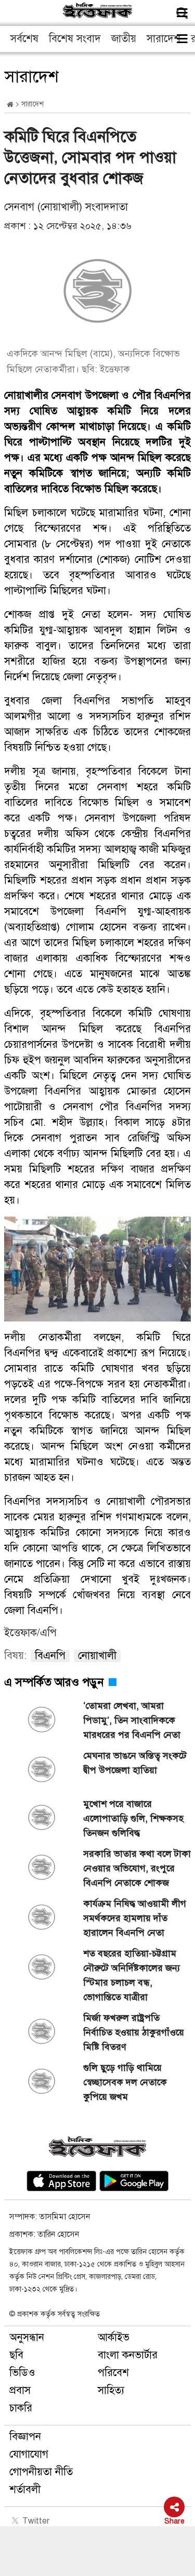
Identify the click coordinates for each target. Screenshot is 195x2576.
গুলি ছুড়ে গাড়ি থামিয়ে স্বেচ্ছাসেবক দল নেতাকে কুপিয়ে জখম (125, 2082)
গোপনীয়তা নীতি (41, 2472)
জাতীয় (124, 39)
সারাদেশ (164, 39)
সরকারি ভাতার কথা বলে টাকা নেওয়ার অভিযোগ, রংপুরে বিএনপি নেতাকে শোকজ (137, 1868)
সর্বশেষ (24, 39)
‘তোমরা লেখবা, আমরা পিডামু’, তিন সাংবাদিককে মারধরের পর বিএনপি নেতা (132, 1720)
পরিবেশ (113, 2373)
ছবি (16, 2355)
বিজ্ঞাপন (25, 2437)
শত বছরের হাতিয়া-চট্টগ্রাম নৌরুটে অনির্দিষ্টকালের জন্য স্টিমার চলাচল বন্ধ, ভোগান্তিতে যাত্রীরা (132, 1975)
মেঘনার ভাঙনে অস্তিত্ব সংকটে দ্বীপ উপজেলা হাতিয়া (135, 1763)
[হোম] (10, 105)
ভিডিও (22, 2373)
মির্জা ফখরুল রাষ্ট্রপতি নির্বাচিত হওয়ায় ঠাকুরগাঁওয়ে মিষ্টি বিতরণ (134, 2032)
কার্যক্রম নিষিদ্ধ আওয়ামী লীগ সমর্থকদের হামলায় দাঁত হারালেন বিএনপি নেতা (135, 1918)
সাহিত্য (111, 2390)
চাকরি (21, 2408)
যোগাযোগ (29, 2454)
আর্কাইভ (114, 2337)
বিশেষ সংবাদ (75, 39)
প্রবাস (20, 2390)
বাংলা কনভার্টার (128, 2355)
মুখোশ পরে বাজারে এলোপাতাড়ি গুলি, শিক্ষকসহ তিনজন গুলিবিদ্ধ (133, 1818)
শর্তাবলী (25, 2490)
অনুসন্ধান (27, 2337)
